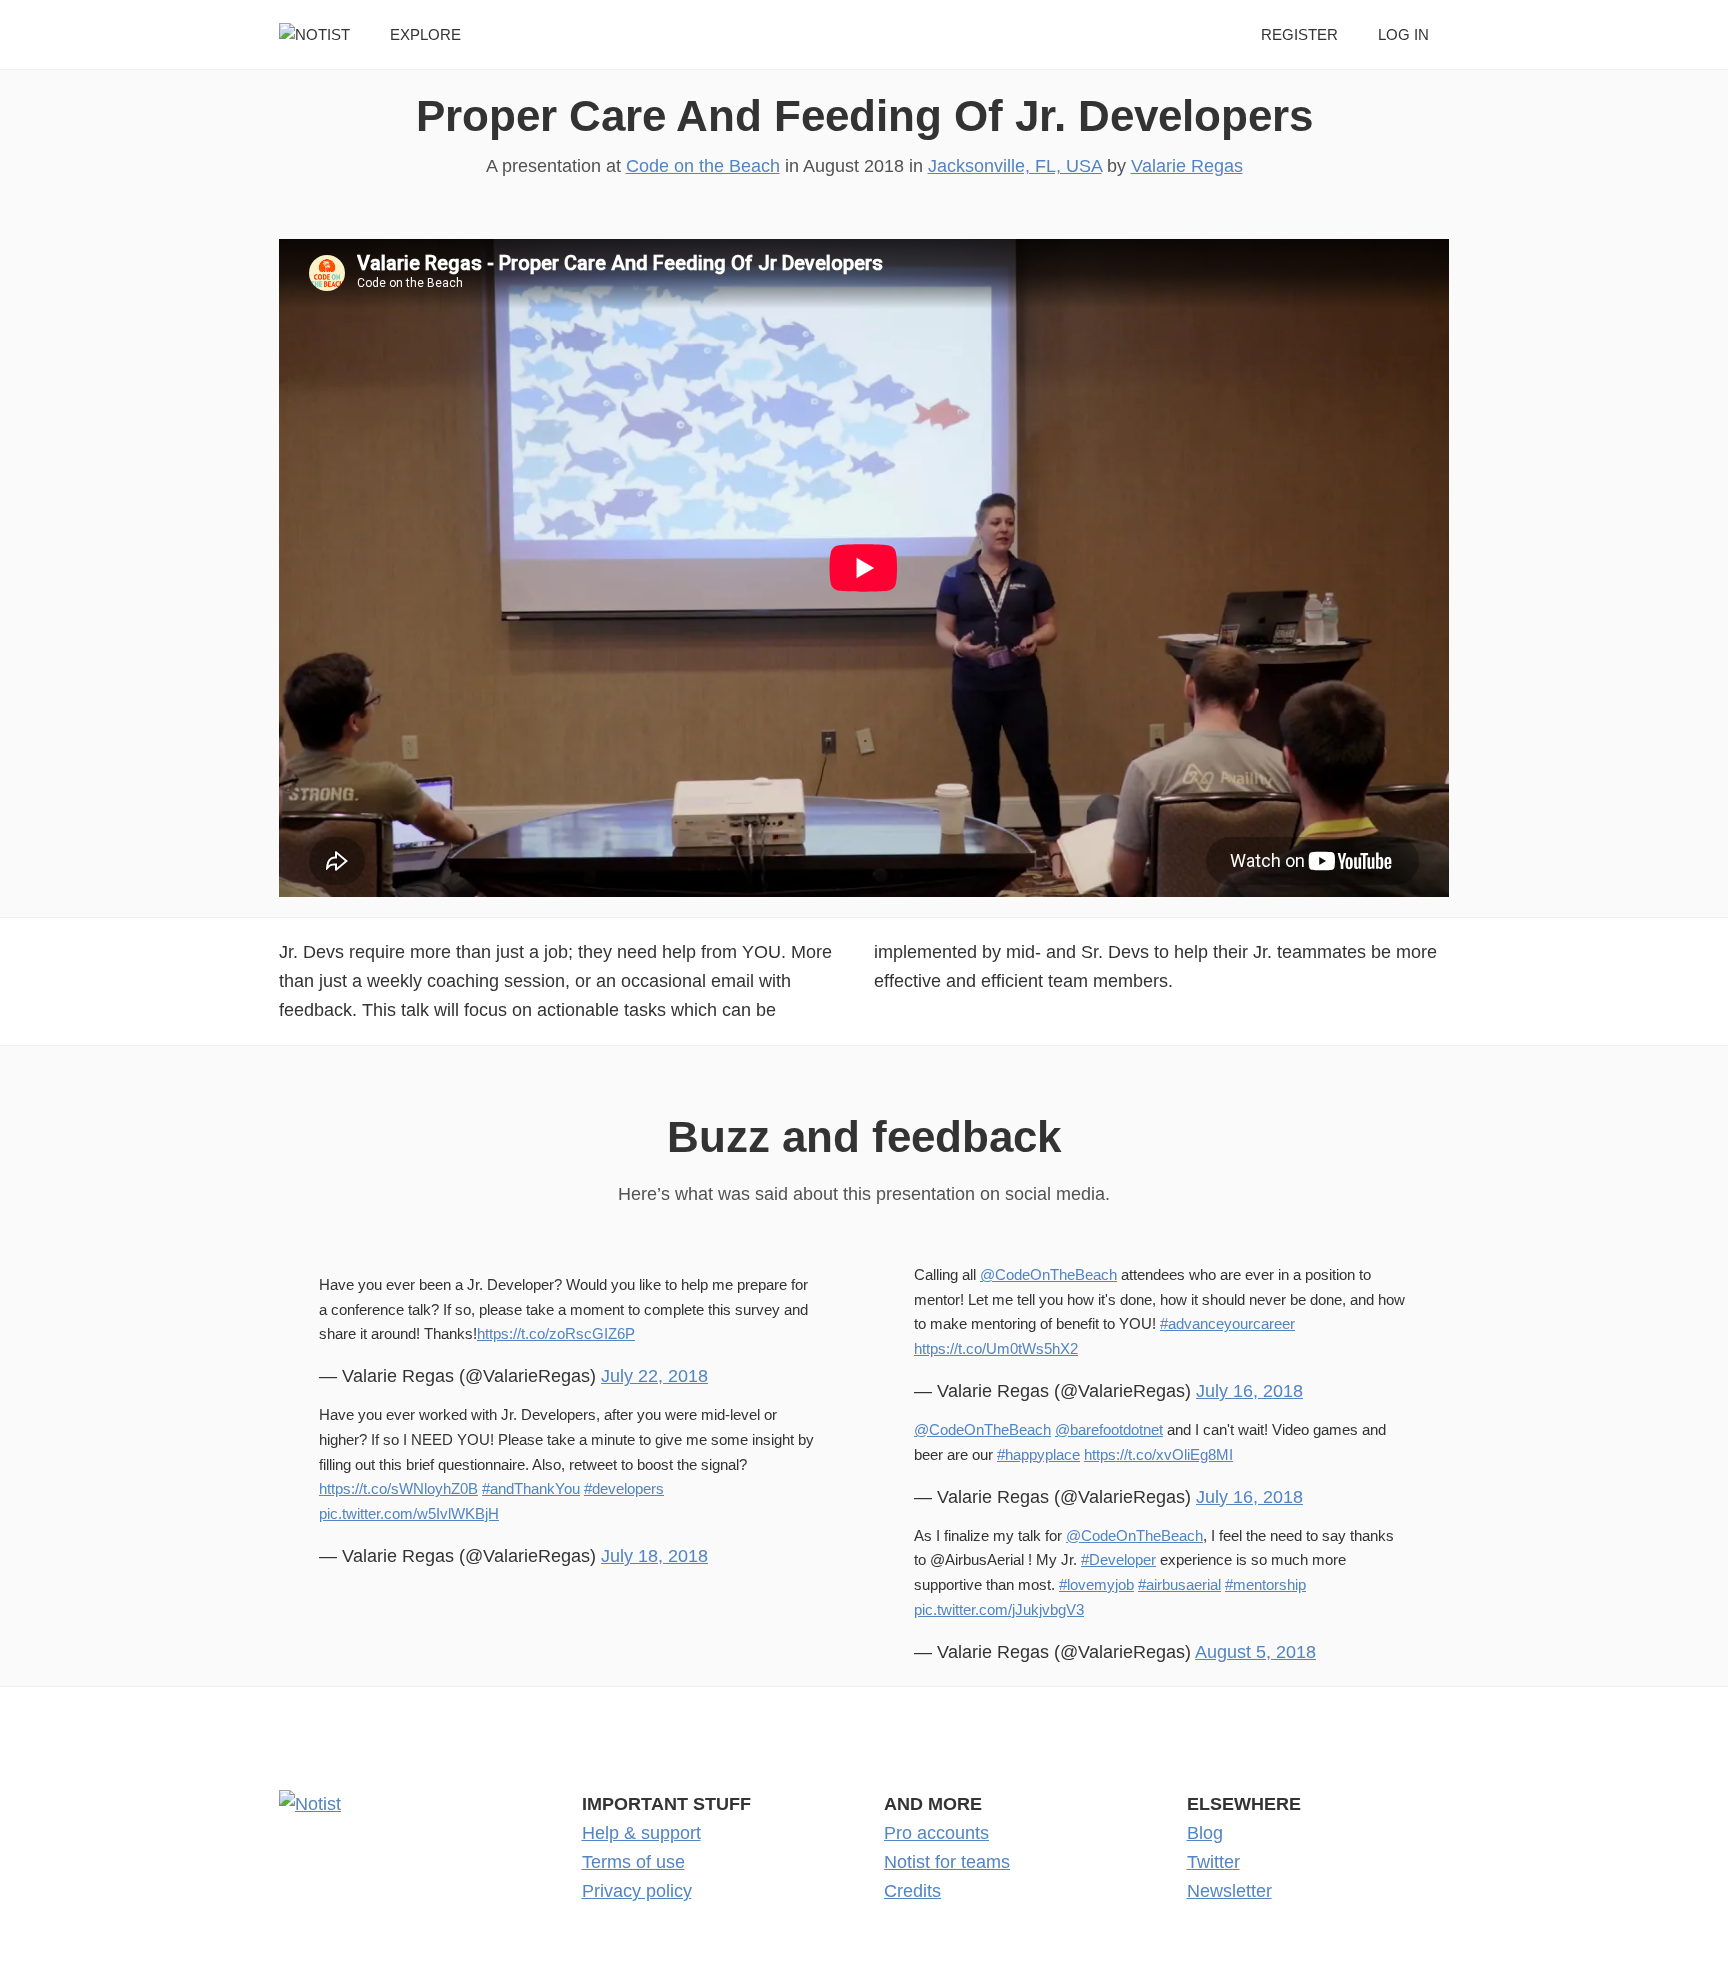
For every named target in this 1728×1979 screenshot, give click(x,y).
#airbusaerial (1179, 1584)
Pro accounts (936, 1833)
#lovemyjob (1096, 1584)
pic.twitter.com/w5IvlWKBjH (409, 1513)
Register (1299, 34)
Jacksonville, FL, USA (1015, 166)
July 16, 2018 (1249, 1391)
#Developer (1118, 1559)
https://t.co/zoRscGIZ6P (556, 1333)
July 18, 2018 (654, 1556)
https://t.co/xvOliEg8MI (1158, 1454)
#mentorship (1265, 1584)
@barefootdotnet (1109, 1429)
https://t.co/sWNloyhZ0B (398, 1488)
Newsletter (1229, 1891)
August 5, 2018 (1255, 1652)
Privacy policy (637, 1891)
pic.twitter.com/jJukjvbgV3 (999, 1609)
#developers (624, 1488)
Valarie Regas (1187, 166)
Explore (425, 34)
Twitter (1213, 1862)
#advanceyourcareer (1227, 1323)
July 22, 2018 (654, 1376)
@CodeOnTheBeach (1048, 1274)
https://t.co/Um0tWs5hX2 (996, 1348)
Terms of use (633, 1862)
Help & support (641, 1833)
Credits (912, 1891)
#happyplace (1038, 1454)
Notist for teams (947, 1862)
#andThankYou (531, 1488)
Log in (1403, 34)
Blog (1205, 1833)
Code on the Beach (703, 166)
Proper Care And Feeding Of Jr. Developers (864, 115)
